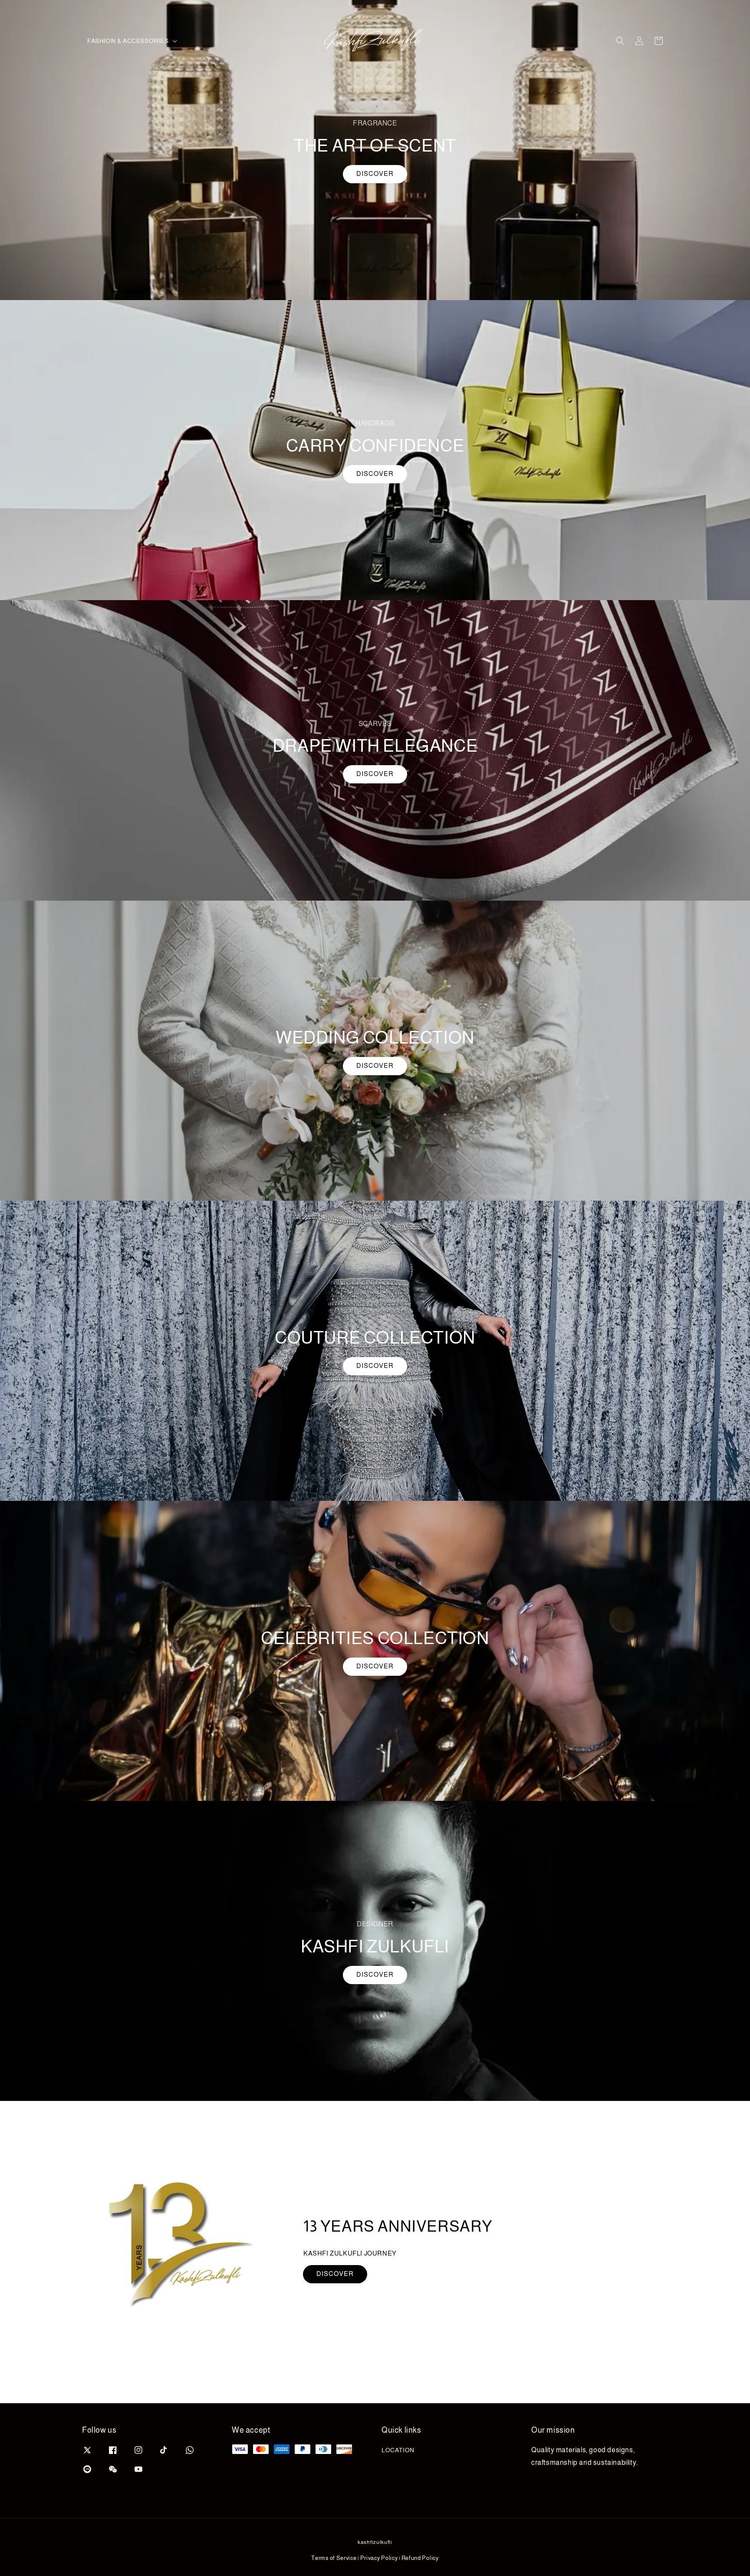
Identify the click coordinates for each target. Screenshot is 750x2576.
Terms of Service (334, 2558)
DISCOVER (375, 173)
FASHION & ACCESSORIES (128, 41)
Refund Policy (420, 2558)
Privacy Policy (379, 2558)
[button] (620, 41)
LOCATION (398, 2450)
